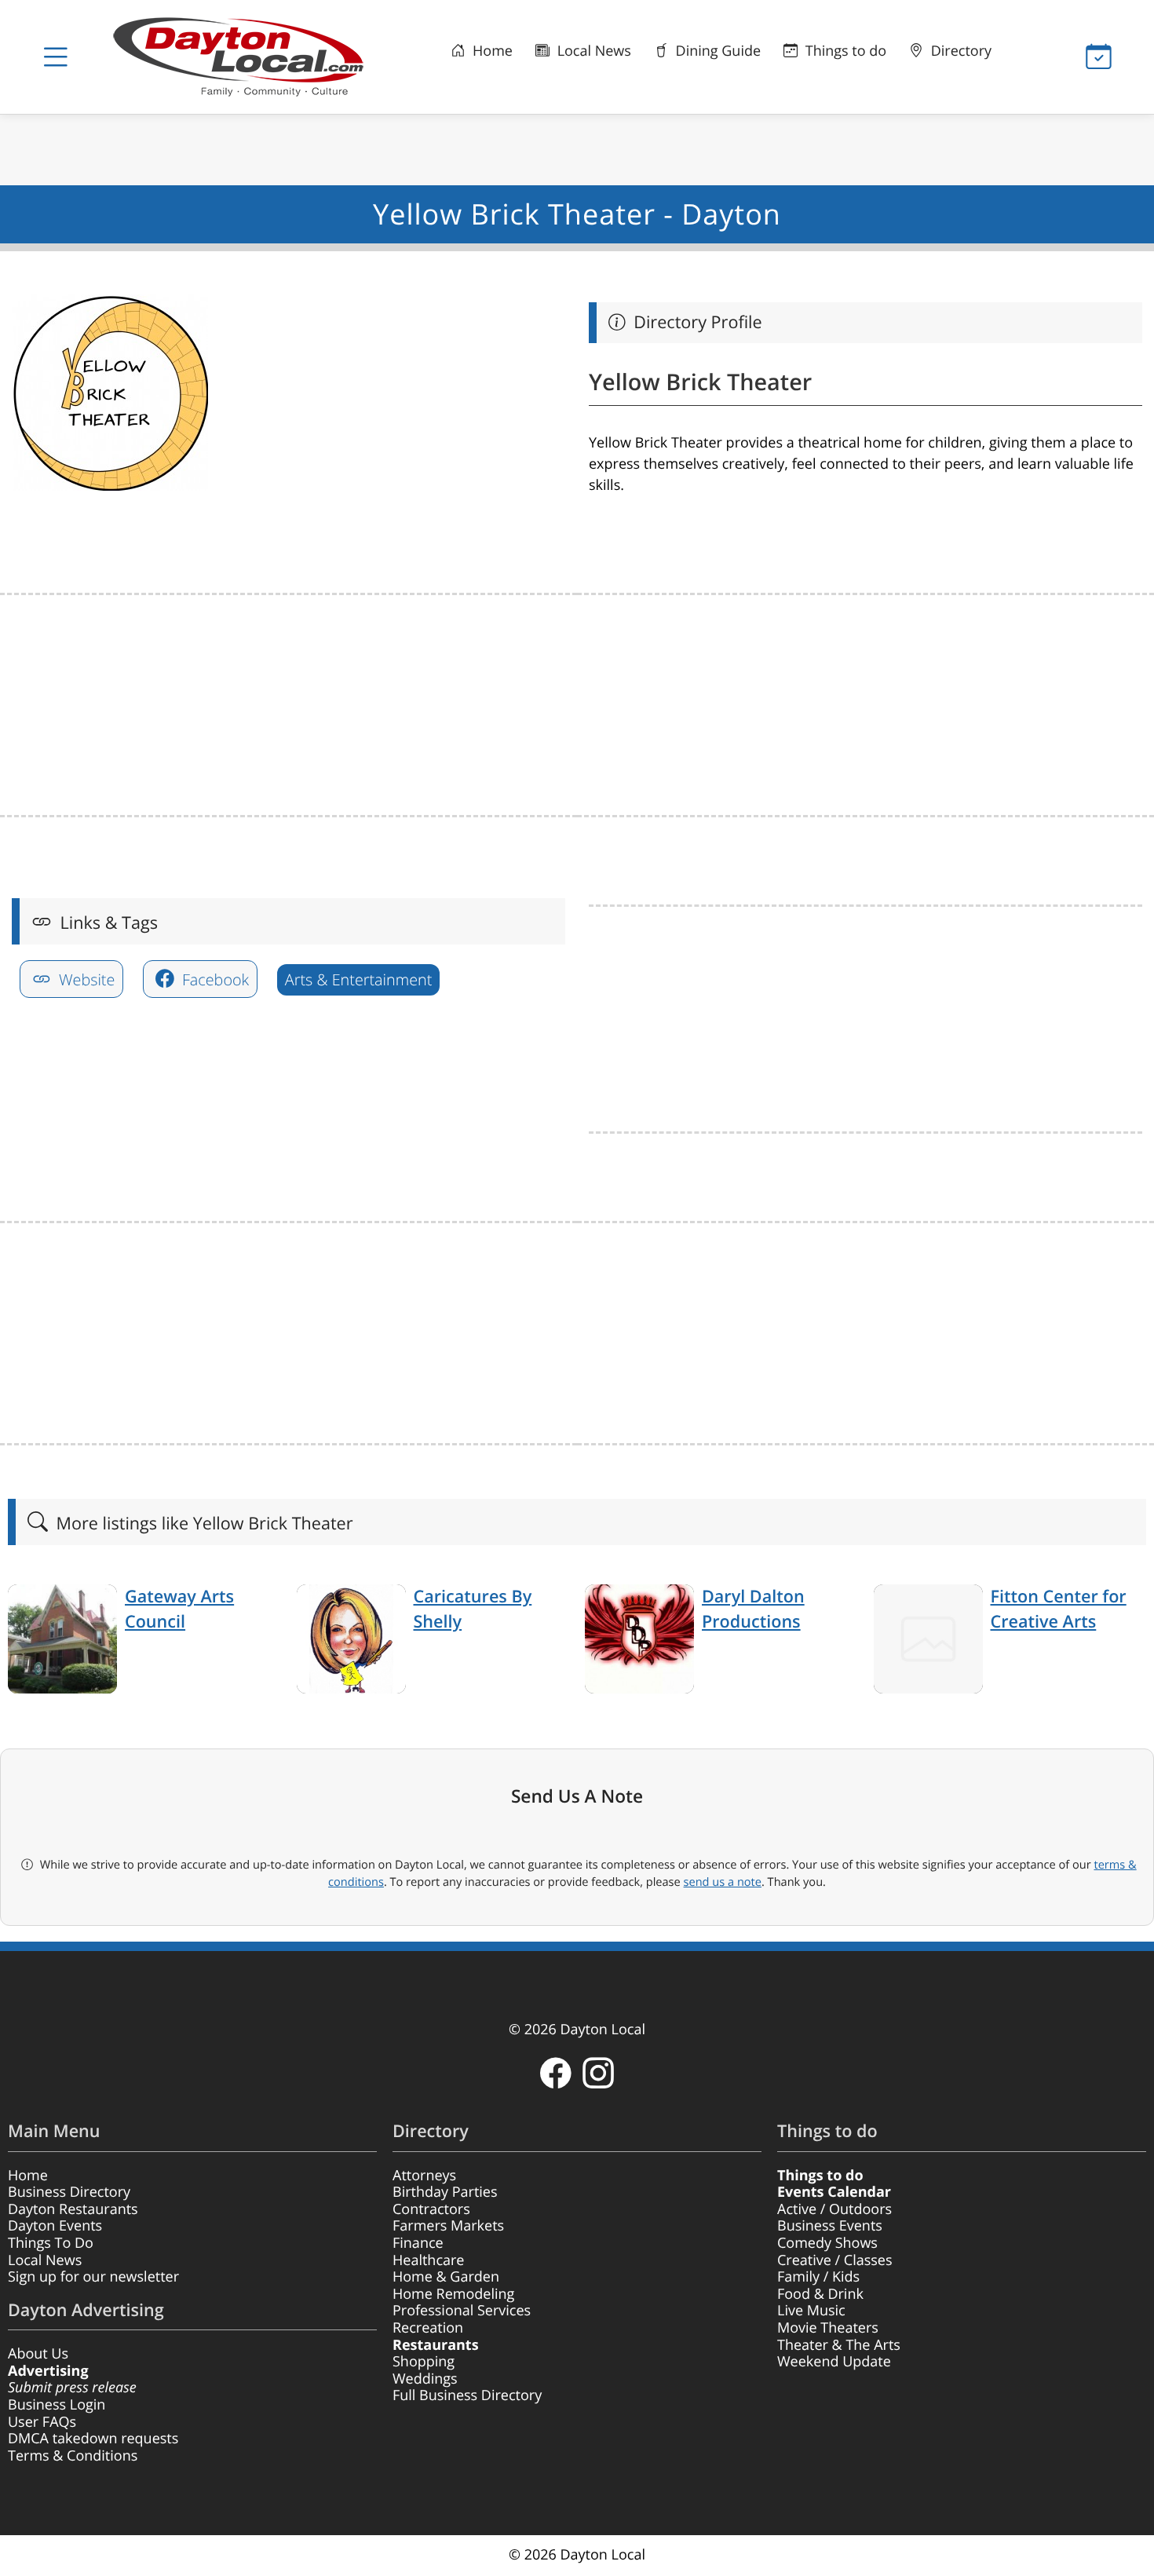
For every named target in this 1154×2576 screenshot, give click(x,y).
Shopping (424, 2362)
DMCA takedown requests (93, 2439)
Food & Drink (820, 2294)
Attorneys (424, 2176)
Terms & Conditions (73, 2456)
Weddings (425, 2379)
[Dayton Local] (245, 57)
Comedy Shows (827, 2243)
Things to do (844, 51)
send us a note (723, 1882)
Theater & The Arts (839, 2345)
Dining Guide (716, 51)
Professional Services (462, 2311)
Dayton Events (55, 2226)
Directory (959, 51)
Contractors (431, 2209)
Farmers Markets (448, 2226)
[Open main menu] (55, 57)
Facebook (214, 979)
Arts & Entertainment (358, 979)
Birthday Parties (445, 2192)
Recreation (428, 2328)
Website (85, 979)
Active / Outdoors (834, 2209)
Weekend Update (834, 2362)
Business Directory (69, 2192)
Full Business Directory (467, 2395)
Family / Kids (818, 2277)
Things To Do (51, 2243)
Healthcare (428, 2260)
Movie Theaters (828, 2328)
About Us (38, 2354)
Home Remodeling (453, 2294)
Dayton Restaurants (73, 2209)
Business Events (830, 2226)
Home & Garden (446, 2277)
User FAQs (42, 2422)
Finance (418, 2243)
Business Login (57, 2405)
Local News (592, 51)
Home (491, 51)
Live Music (811, 2311)
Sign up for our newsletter (93, 2277)
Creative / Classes (835, 2260)
